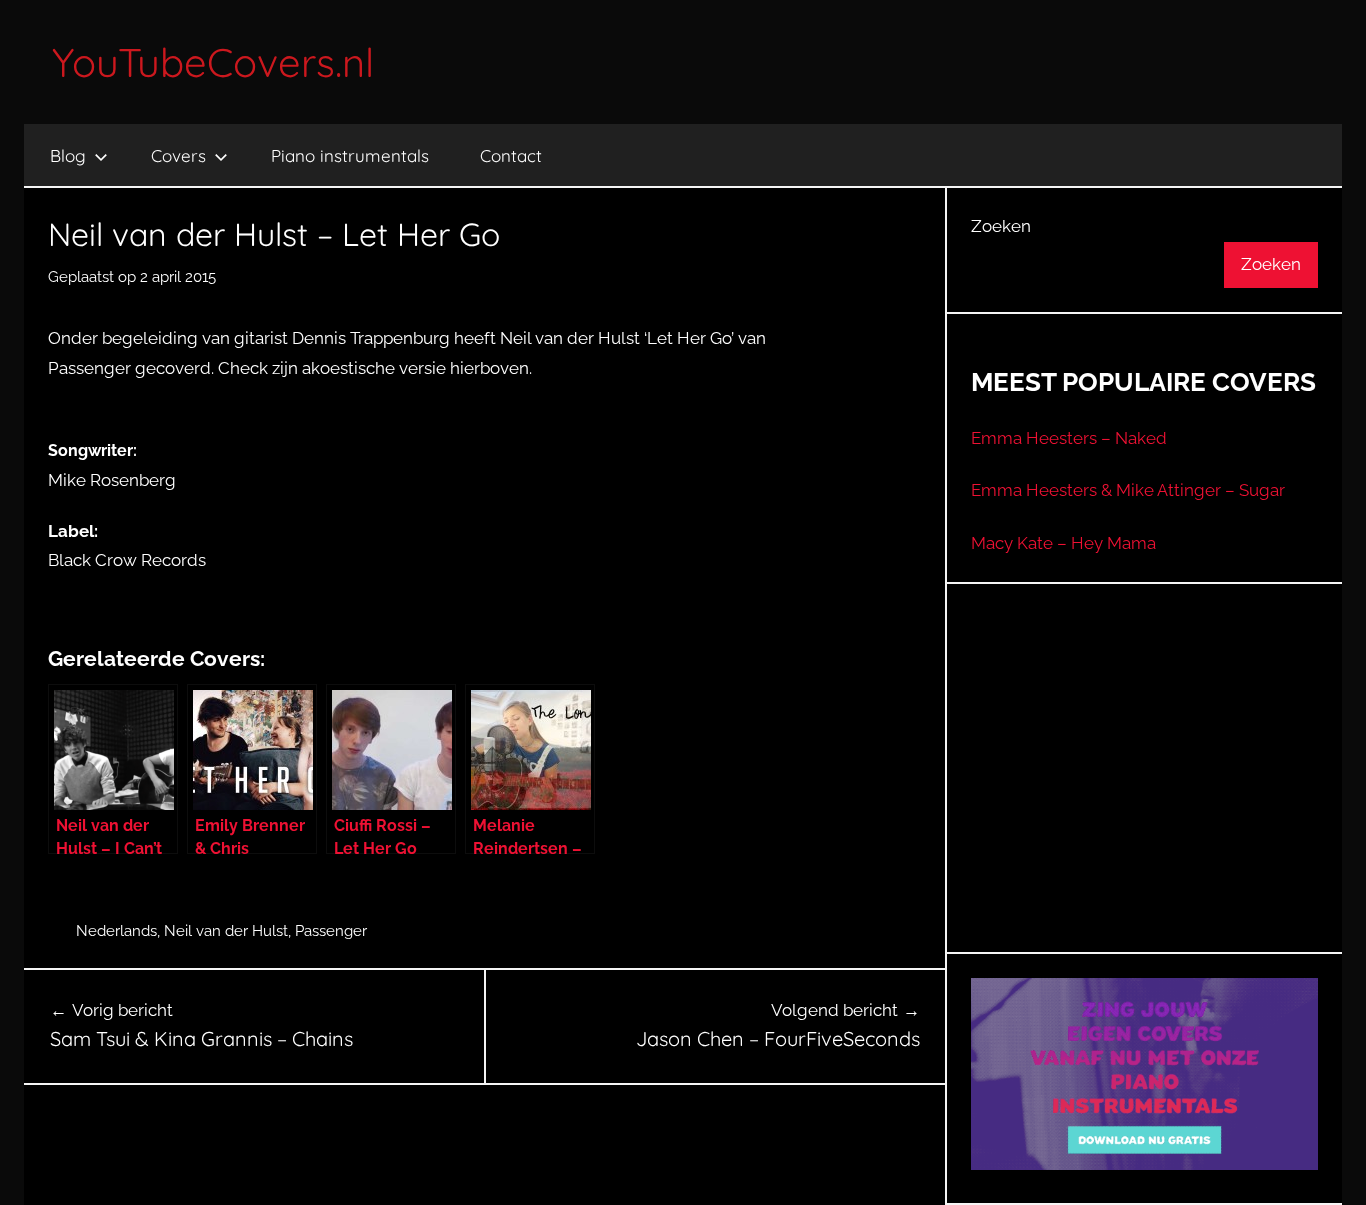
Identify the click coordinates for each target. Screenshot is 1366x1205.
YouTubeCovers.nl (213, 62)
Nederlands (116, 931)
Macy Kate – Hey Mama (1063, 543)
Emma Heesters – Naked (1069, 438)
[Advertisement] (1145, 793)
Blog (68, 155)
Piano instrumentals (350, 155)
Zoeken (1001, 226)
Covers (178, 155)
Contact (511, 155)
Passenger (331, 931)
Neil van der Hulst (226, 931)
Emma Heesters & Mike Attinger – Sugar (1128, 490)
